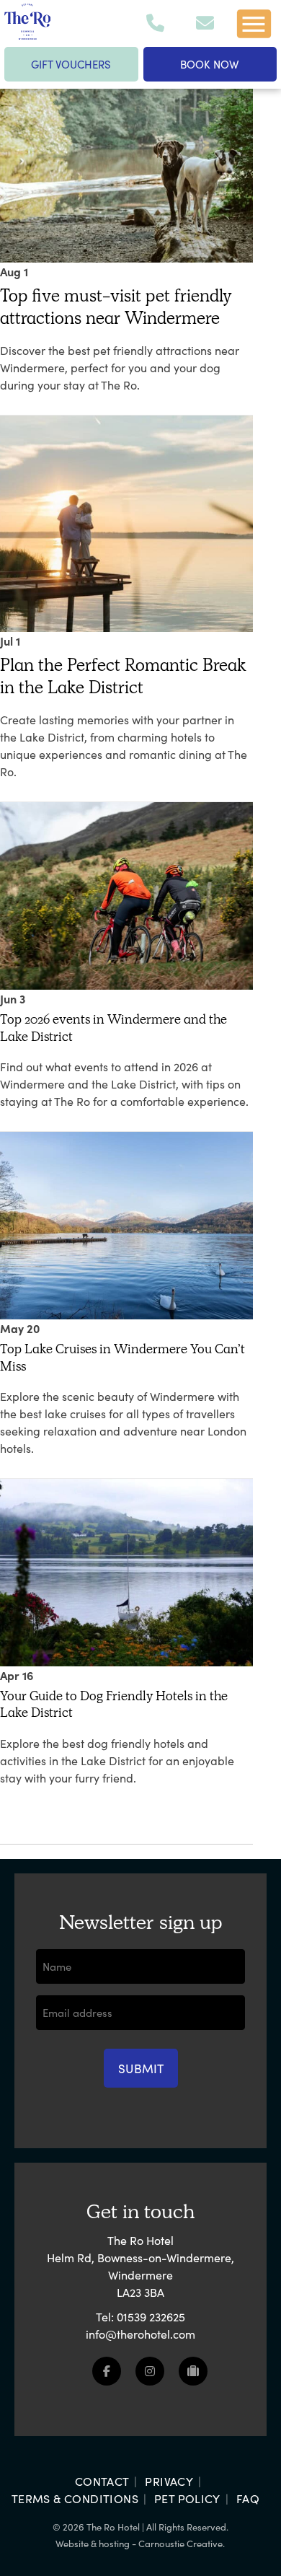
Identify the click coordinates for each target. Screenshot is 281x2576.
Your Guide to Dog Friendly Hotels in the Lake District (114, 1704)
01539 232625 (151, 2316)
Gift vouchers (71, 64)
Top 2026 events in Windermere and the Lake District (113, 1028)
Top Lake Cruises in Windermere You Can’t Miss (122, 1357)
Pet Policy (187, 2498)
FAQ (248, 2498)
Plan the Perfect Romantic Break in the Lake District (123, 676)
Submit (141, 2068)
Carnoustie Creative (180, 2543)
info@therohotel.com (140, 2334)
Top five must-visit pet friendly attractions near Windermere (116, 307)
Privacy (169, 2481)
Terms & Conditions (75, 2498)
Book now (210, 64)
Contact (102, 2481)
